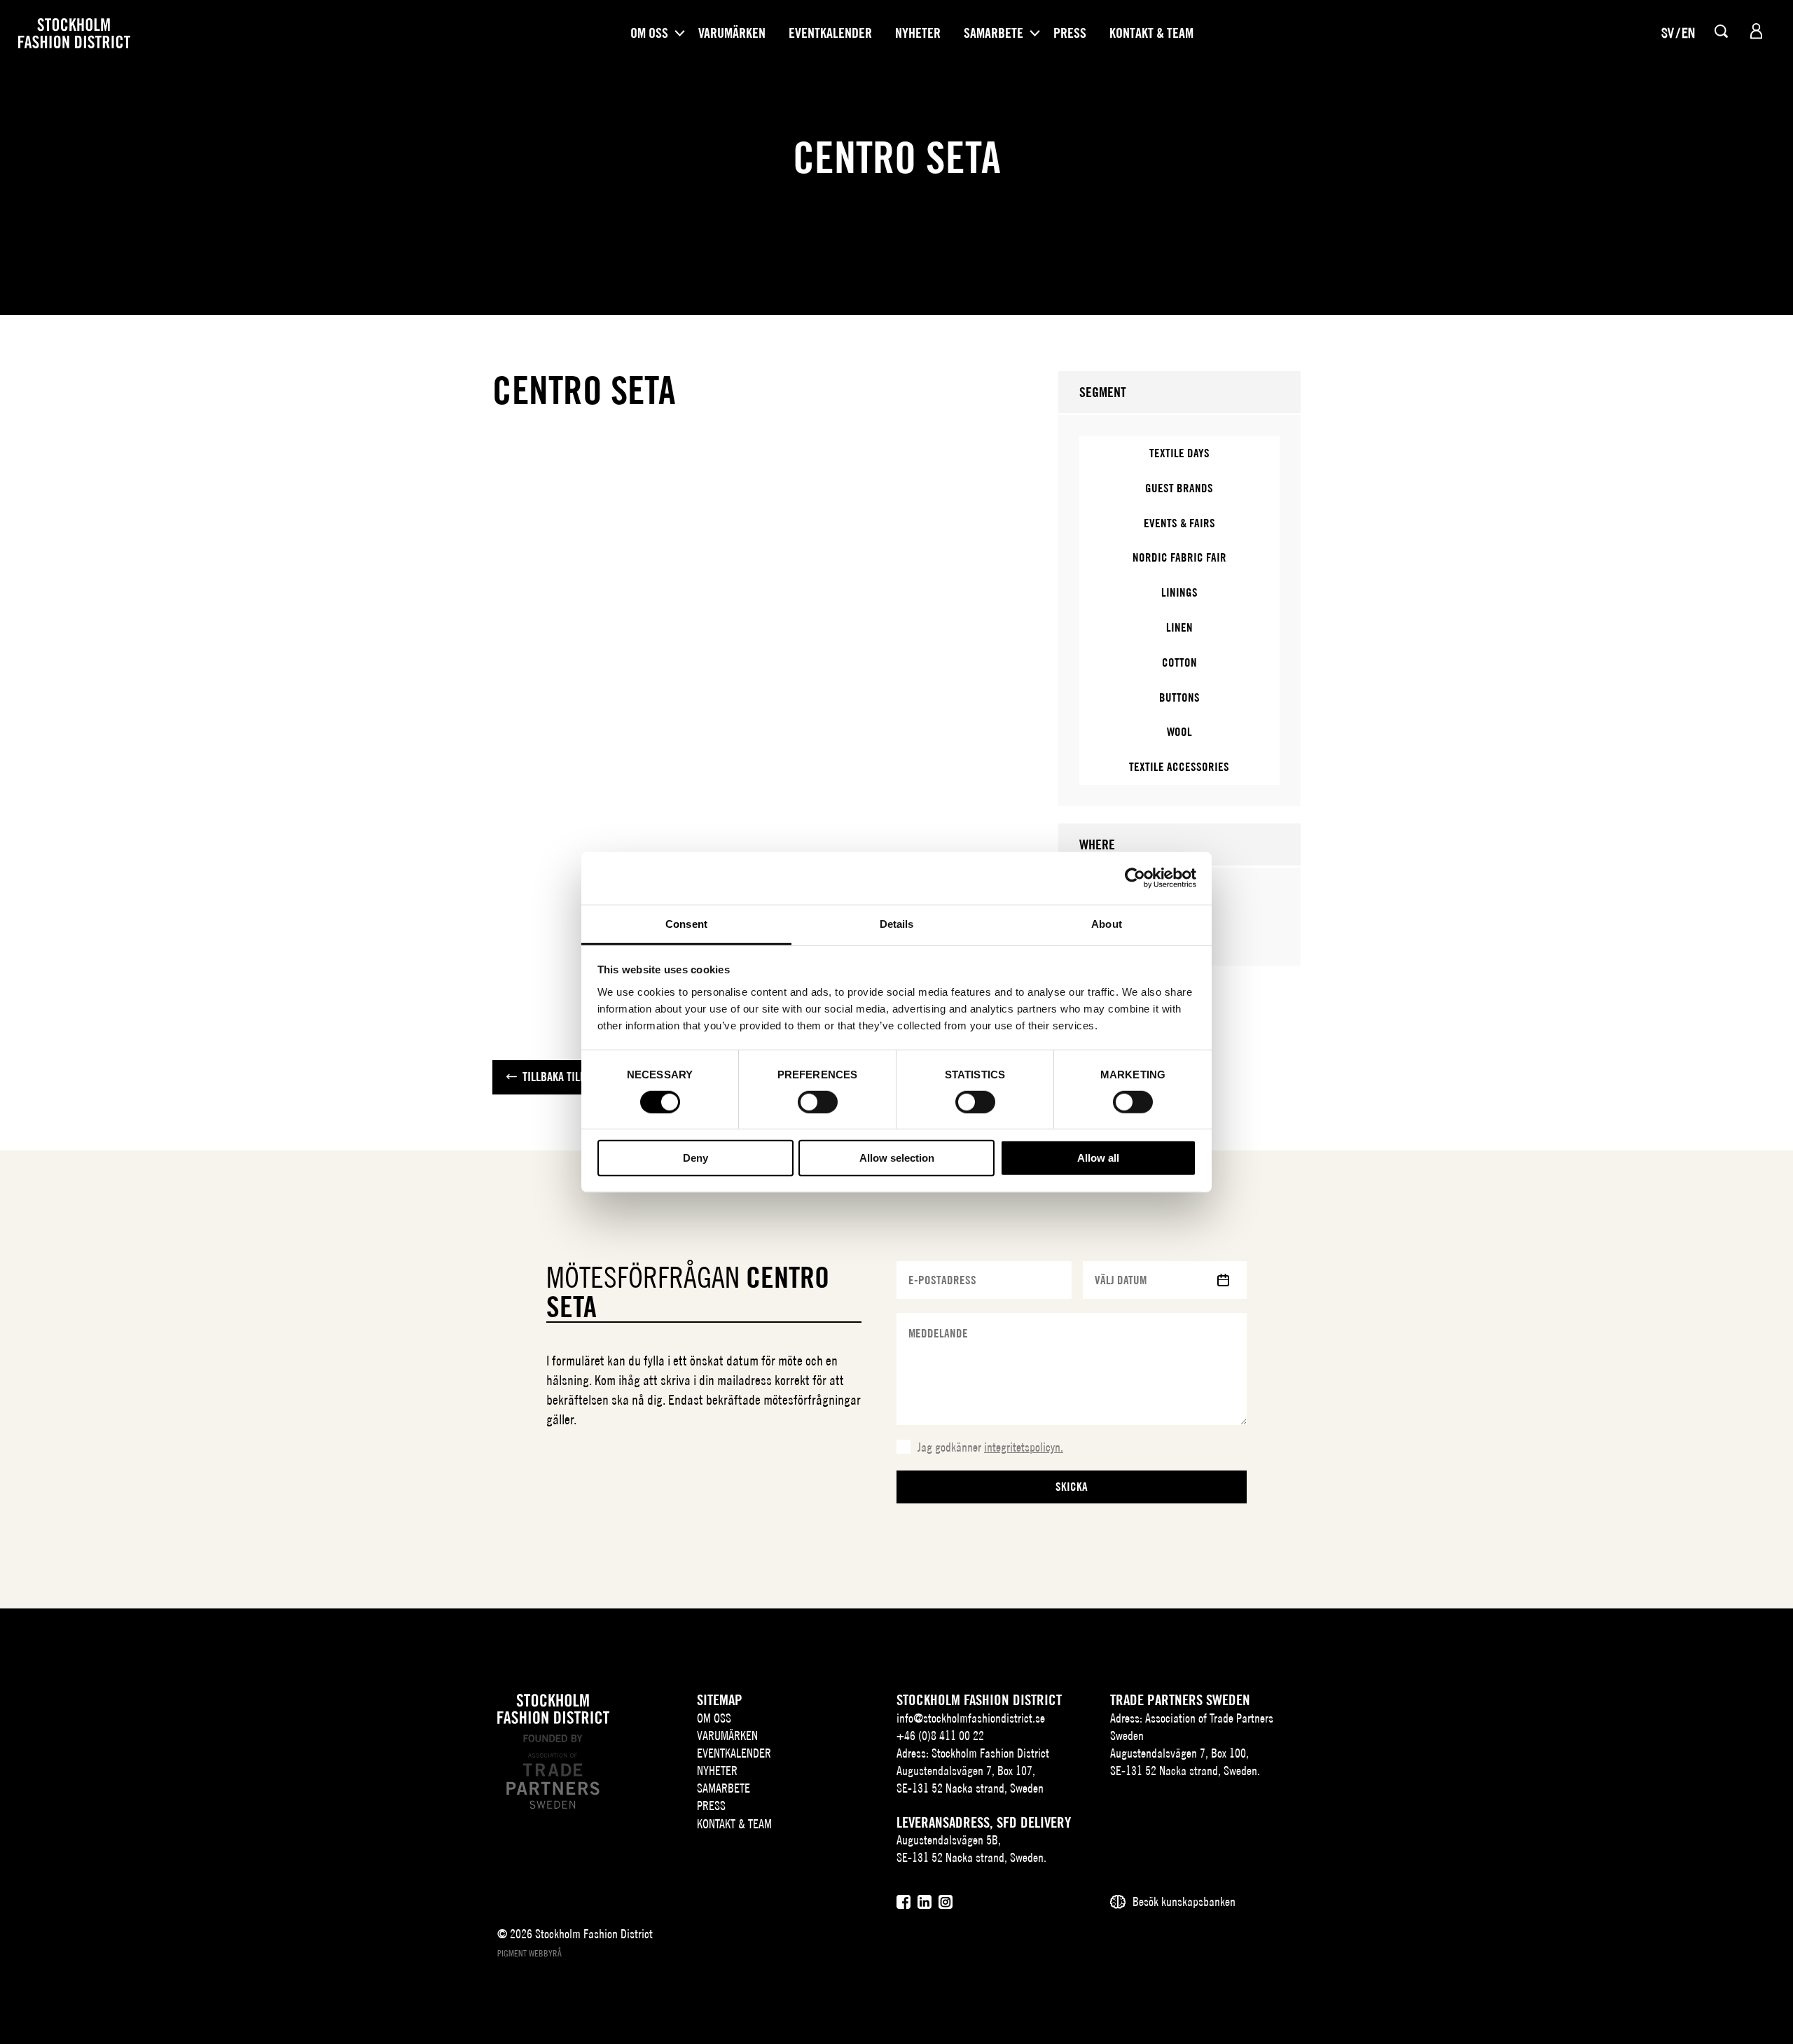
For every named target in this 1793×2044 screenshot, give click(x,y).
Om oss (649, 33)
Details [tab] (897, 923)
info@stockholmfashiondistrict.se (971, 1718)
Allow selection (897, 1158)
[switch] (818, 1102)
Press (1070, 33)
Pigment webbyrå (529, 1953)
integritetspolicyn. (1024, 1447)
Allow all (1098, 1158)
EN (1688, 33)
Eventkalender (830, 33)
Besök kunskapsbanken (1184, 1902)
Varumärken (732, 33)
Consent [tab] (686, 923)
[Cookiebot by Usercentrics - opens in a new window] (1135, 878)
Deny (695, 1158)
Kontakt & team (1151, 33)
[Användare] (1756, 31)
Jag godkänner (990, 1447)
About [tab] (1107, 923)
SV (1668, 33)
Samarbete (994, 33)
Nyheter (918, 33)
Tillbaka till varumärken (585, 1077)
